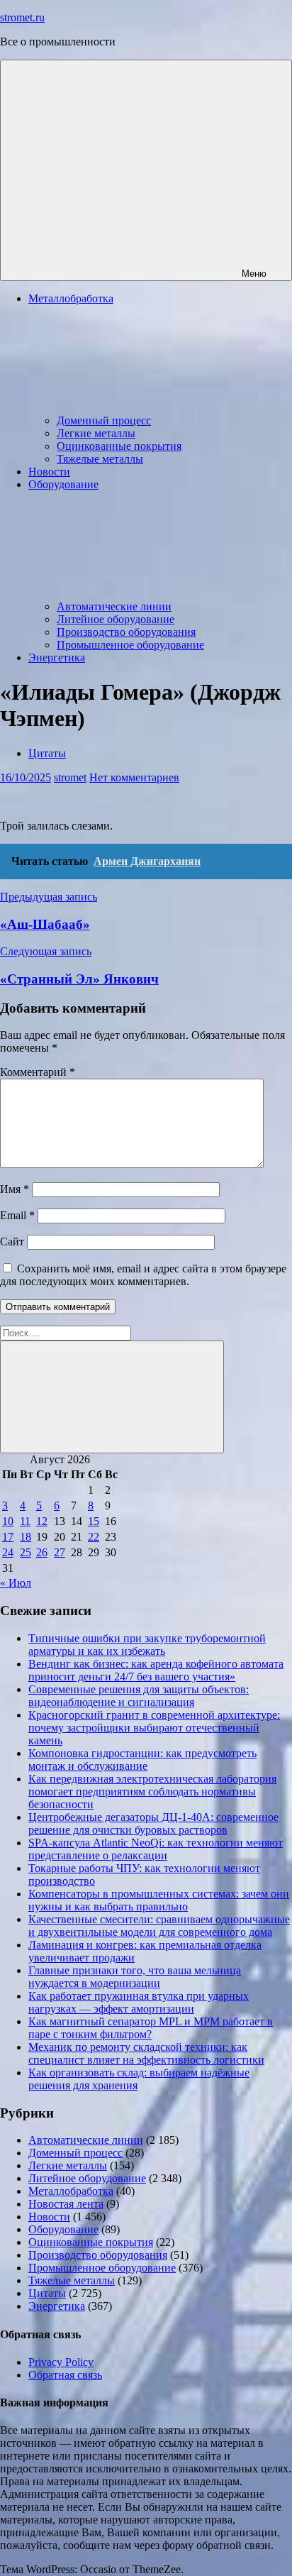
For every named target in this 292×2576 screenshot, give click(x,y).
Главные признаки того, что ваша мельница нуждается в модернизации (135, 1977)
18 (26, 1537)
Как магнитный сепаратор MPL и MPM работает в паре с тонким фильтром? (151, 2028)
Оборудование (63, 2229)
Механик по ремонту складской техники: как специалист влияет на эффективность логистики (146, 2053)
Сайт (12, 1242)
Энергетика (57, 657)
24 (8, 1552)
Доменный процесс (104, 420)
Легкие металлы (96, 433)
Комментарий (38, 1072)
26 (42, 1552)
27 (60, 1552)
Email (17, 1215)
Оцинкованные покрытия (119, 446)
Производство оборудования (126, 632)
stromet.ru (22, 17)
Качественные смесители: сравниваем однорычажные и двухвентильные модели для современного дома (159, 1926)
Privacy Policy (61, 2362)
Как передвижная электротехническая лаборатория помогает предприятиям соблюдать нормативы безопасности (152, 1791)
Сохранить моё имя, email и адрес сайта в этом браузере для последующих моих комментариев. (143, 1275)
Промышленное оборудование (130, 645)
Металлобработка (71, 2191)
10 (8, 1521)
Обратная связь (65, 2375)
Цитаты (47, 753)
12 (42, 1521)
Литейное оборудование (116, 619)
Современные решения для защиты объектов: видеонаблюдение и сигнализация (139, 1696)
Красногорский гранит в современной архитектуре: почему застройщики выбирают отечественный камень (154, 1728)
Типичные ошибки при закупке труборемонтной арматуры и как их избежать (147, 1645)
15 (94, 1521)
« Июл (16, 1583)
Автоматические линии (114, 606)
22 (94, 1537)
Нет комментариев (134, 777)
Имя (15, 1189)
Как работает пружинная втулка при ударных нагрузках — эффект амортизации (139, 2002)
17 (8, 1537)
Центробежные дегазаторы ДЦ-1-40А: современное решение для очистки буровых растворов (153, 1823)
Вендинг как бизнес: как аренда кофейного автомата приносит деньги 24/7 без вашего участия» (156, 1670)
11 (25, 1521)
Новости (49, 472)
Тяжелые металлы (100, 459)
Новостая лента (66, 2204)
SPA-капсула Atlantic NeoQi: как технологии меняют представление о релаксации (156, 1849)
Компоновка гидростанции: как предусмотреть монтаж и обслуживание (142, 1760)
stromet (70, 777)
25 (26, 1552)
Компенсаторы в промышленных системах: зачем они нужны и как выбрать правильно (159, 1900)
